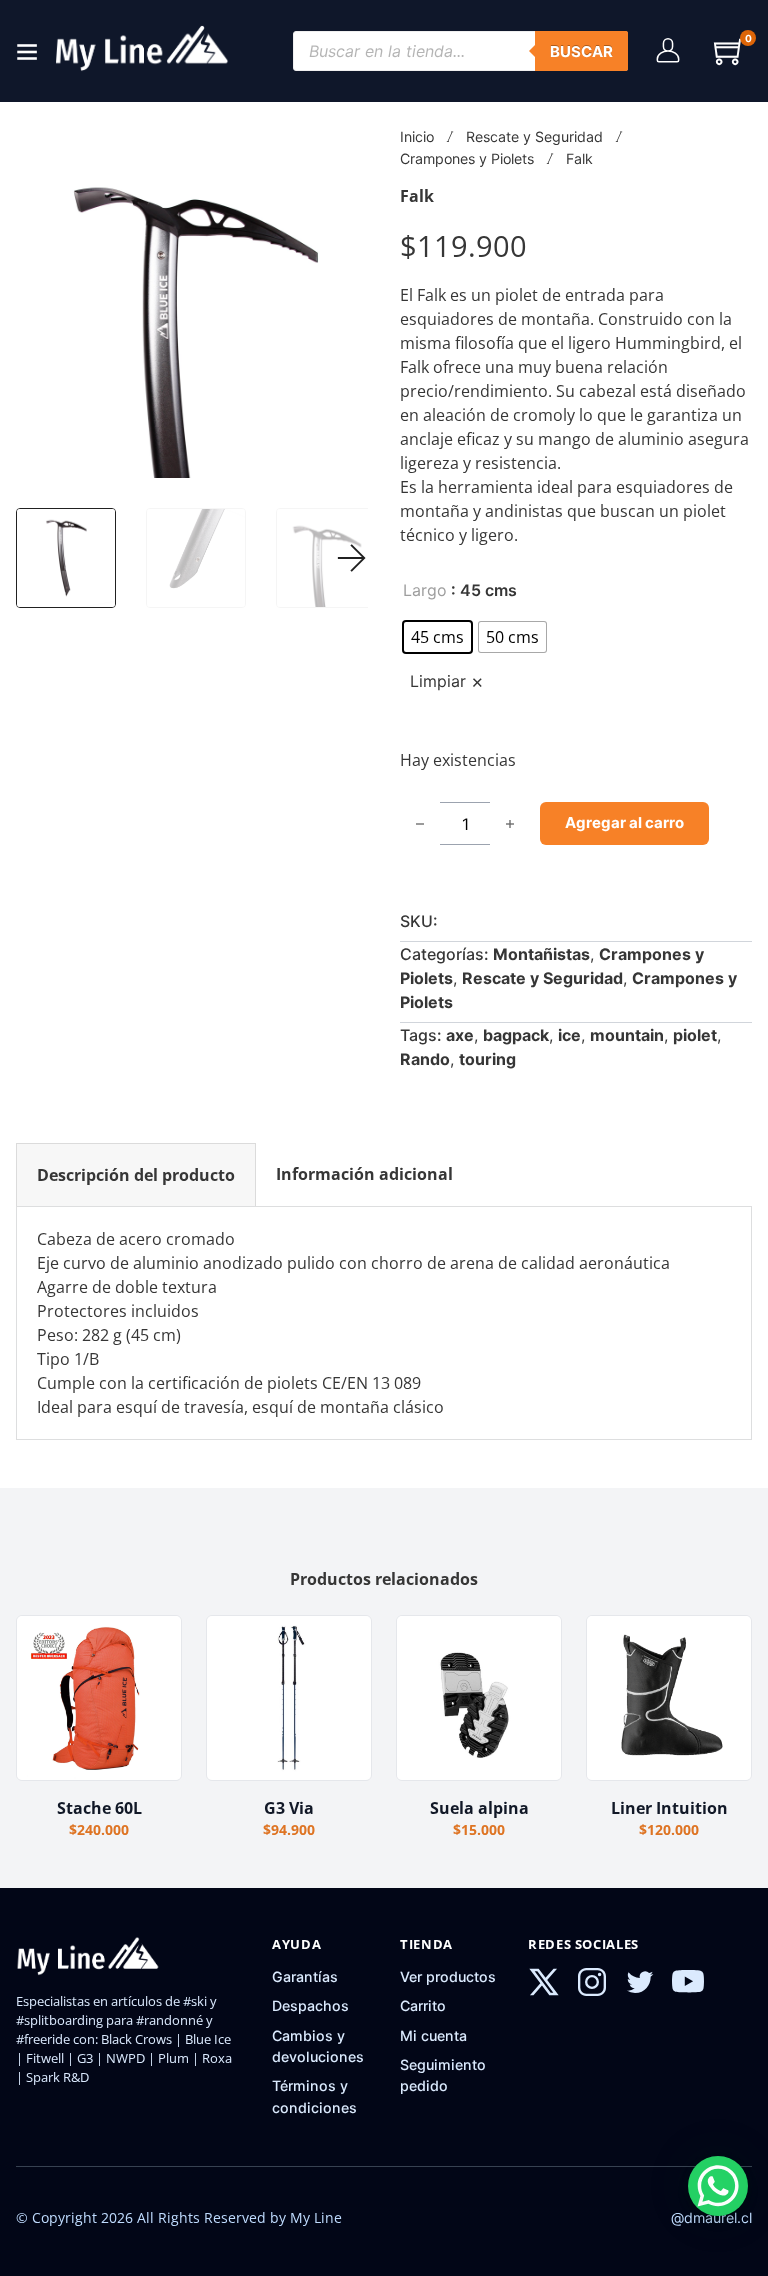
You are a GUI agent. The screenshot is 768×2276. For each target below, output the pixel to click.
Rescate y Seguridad (534, 136)
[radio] (437, 637)
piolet (695, 1035)
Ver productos (448, 1976)
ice (569, 1035)
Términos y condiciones (314, 2096)
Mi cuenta (433, 2035)
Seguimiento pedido (443, 2075)
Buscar (581, 51)
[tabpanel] (384, 1323)
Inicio (417, 136)
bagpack (516, 1035)
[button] (730, 51)
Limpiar (438, 681)
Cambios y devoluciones (318, 2046)
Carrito (423, 2005)
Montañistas (541, 954)
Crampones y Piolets (467, 158)
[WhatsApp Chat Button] (718, 2186)
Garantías (305, 1976)
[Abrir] (27, 51)
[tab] (136, 1174)
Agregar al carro (624, 822)
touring (487, 1059)
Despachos (310, 2005)
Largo (425, 590)
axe (460, 1035)
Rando (425, 1059)
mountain (627, 1035)
